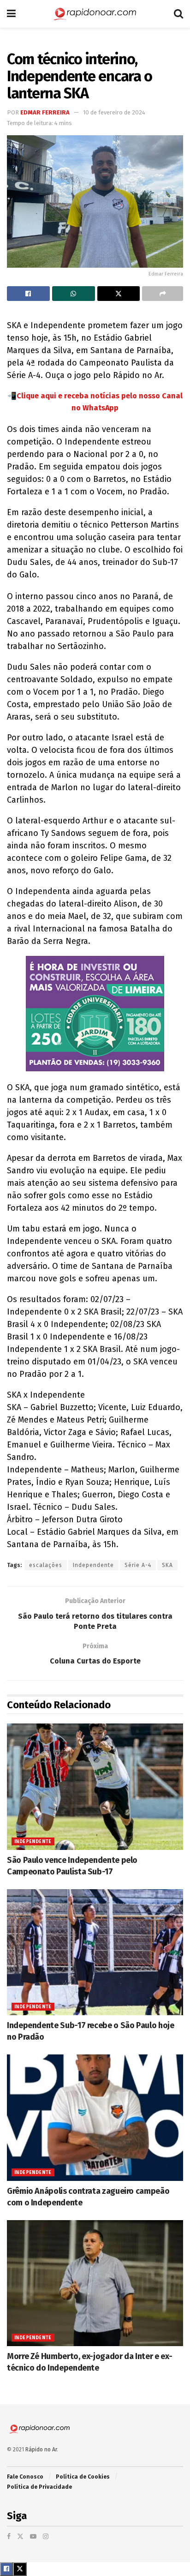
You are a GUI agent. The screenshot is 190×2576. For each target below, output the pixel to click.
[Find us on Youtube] (33, 2537)
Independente (93, 1565)
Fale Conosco (25, 2477)
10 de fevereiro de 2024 (114, 112)
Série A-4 (138, 1565)
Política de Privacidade (39, 2487)
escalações (46, 1565)
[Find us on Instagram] (46, 2537)
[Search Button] (178, 14)
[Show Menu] (11, 14)
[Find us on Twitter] (20, 2537)
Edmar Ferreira (45, 112)
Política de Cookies (83, 2477)
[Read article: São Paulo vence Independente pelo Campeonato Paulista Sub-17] (95, 1786)
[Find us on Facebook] (9, 2537)
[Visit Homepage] (95, 14)
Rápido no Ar (41, 2450)
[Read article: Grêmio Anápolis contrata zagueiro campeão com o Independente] (95, 2117)
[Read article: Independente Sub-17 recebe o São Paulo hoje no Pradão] (95, 1952)
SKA (167, 1565)
